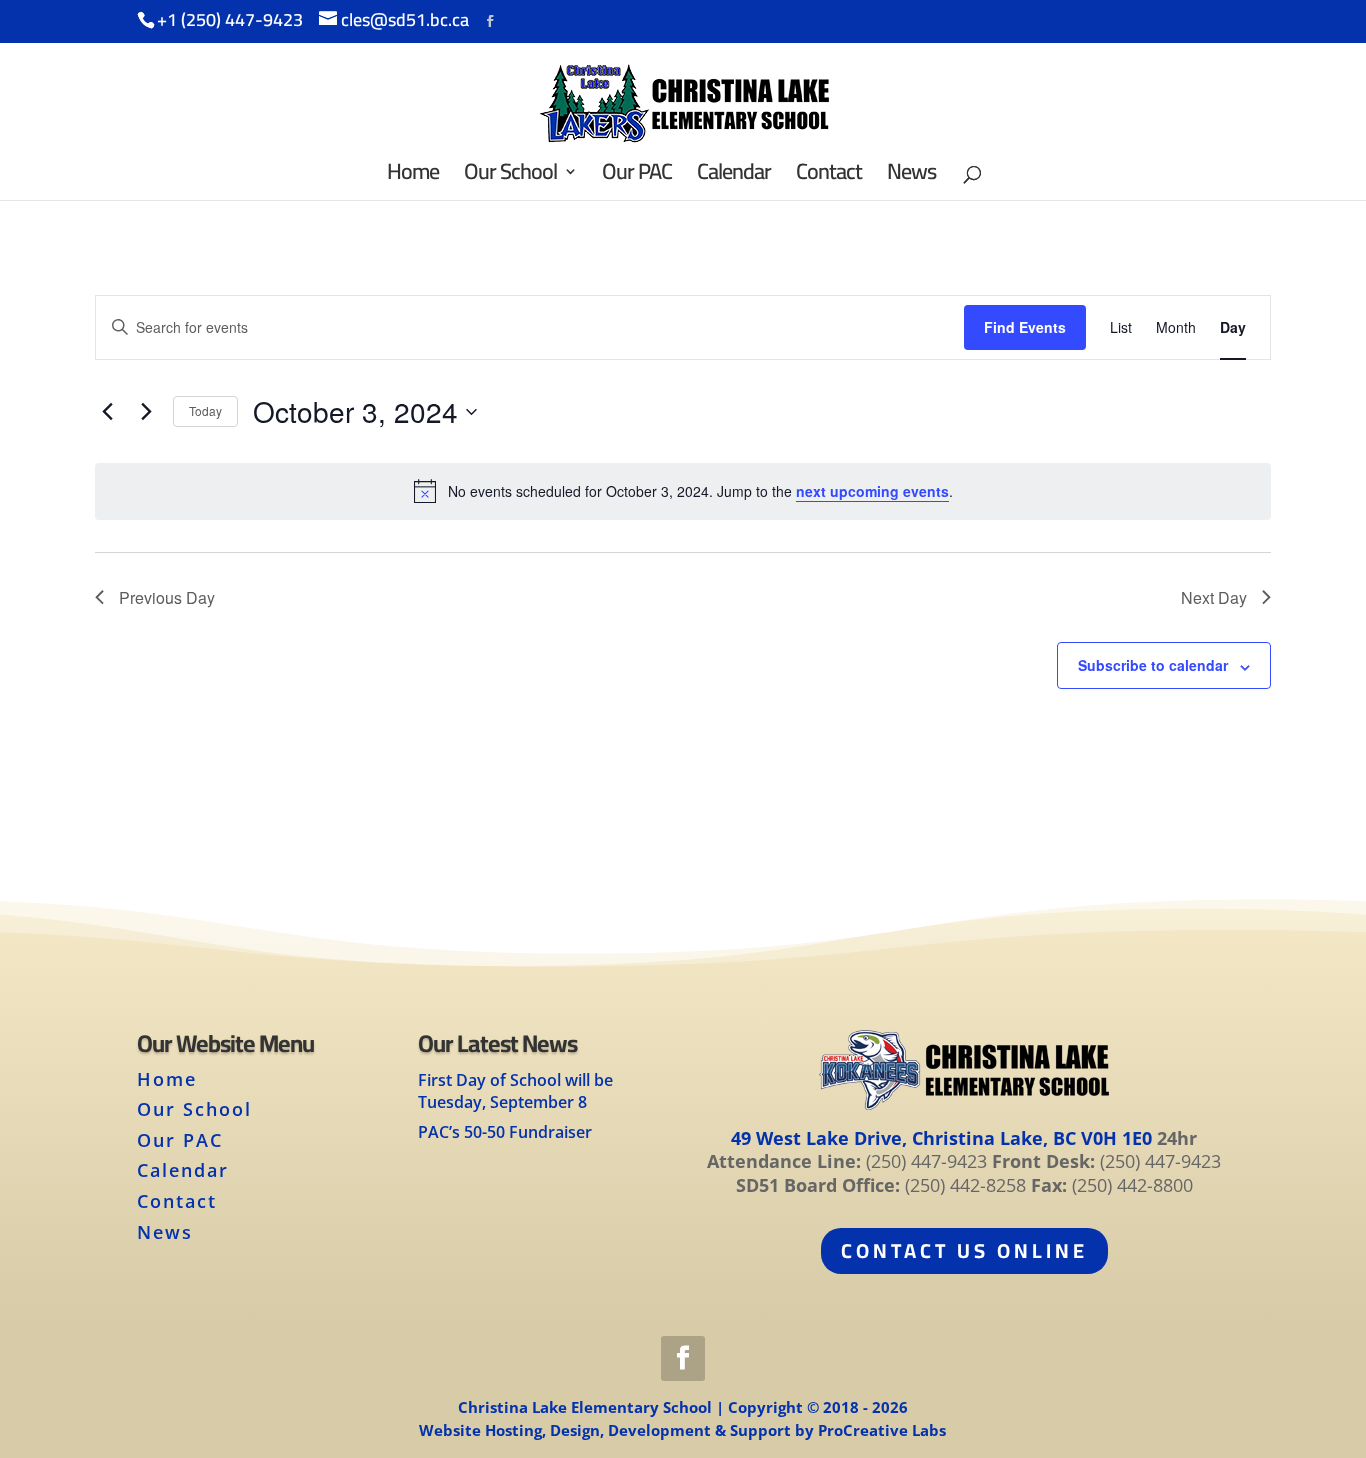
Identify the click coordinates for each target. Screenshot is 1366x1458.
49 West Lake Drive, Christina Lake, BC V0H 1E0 (941, 1138)
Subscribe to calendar (1153, 665)
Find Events (1025, 327)
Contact (177, 1201)
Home (167, 1079)
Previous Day (167, 597)
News (165, 1232)
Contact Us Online (964, 1250)
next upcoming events (872, 491)
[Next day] (146, 412)
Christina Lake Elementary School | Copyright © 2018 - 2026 (683, 1407)
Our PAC (180, 1140)
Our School (194, 1109)
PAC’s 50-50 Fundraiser (505, 1132)
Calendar (183, 1170)
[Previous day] (107, 412)
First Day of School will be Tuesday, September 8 (515, 1091)
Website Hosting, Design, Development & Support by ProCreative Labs (682, 1430)
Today (205, 410)
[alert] (683, 491)
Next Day (1214, 597)
